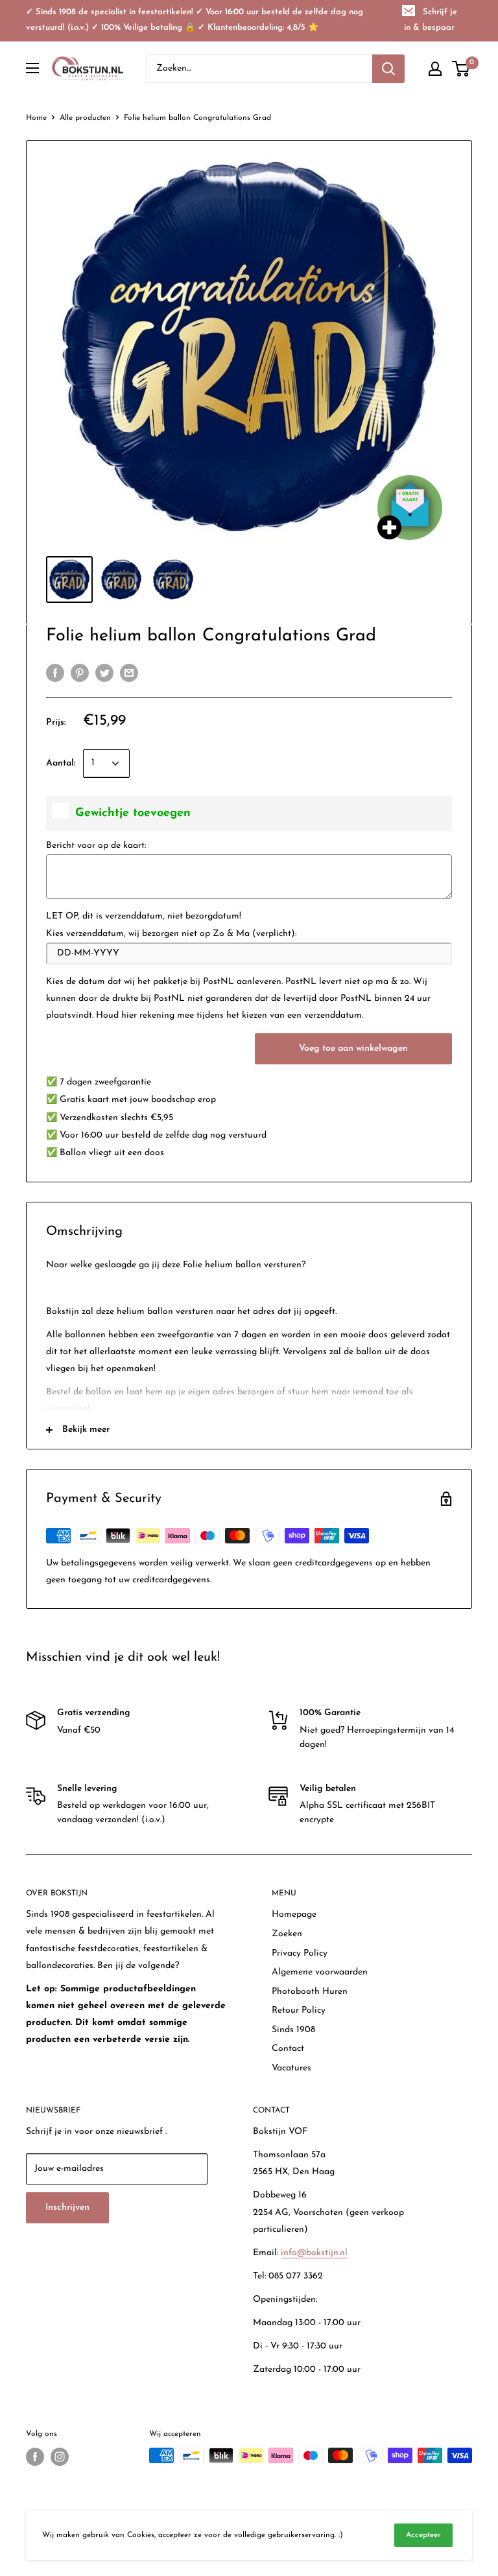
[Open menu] (32, 68)
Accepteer (423, 2535)
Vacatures (291, 2068)
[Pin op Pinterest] (80, 673)
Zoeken (287, 1934)
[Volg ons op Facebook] (35, 2457)
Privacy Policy (300, 1953)
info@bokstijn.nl (314, 2253)
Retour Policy (299, 2010)
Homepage (294, 1914)
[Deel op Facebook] (55, 673)
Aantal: (61, 763)
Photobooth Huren (310, 1992)
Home (36, 118)
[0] (461, 69)
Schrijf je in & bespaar (431, 20)
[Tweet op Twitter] (104, 673)
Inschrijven (67, 2207)
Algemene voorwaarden (320, 1972)
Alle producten (85, 118)
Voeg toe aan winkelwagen (353, 1048)
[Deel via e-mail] (129, 673)
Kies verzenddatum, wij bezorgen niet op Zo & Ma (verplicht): (171, 934)
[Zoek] (388, 69)
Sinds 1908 (293, 2030)
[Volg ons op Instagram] (60, 2457)
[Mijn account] (435, 69)
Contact (288, 2049)
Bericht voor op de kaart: (96, 846)
